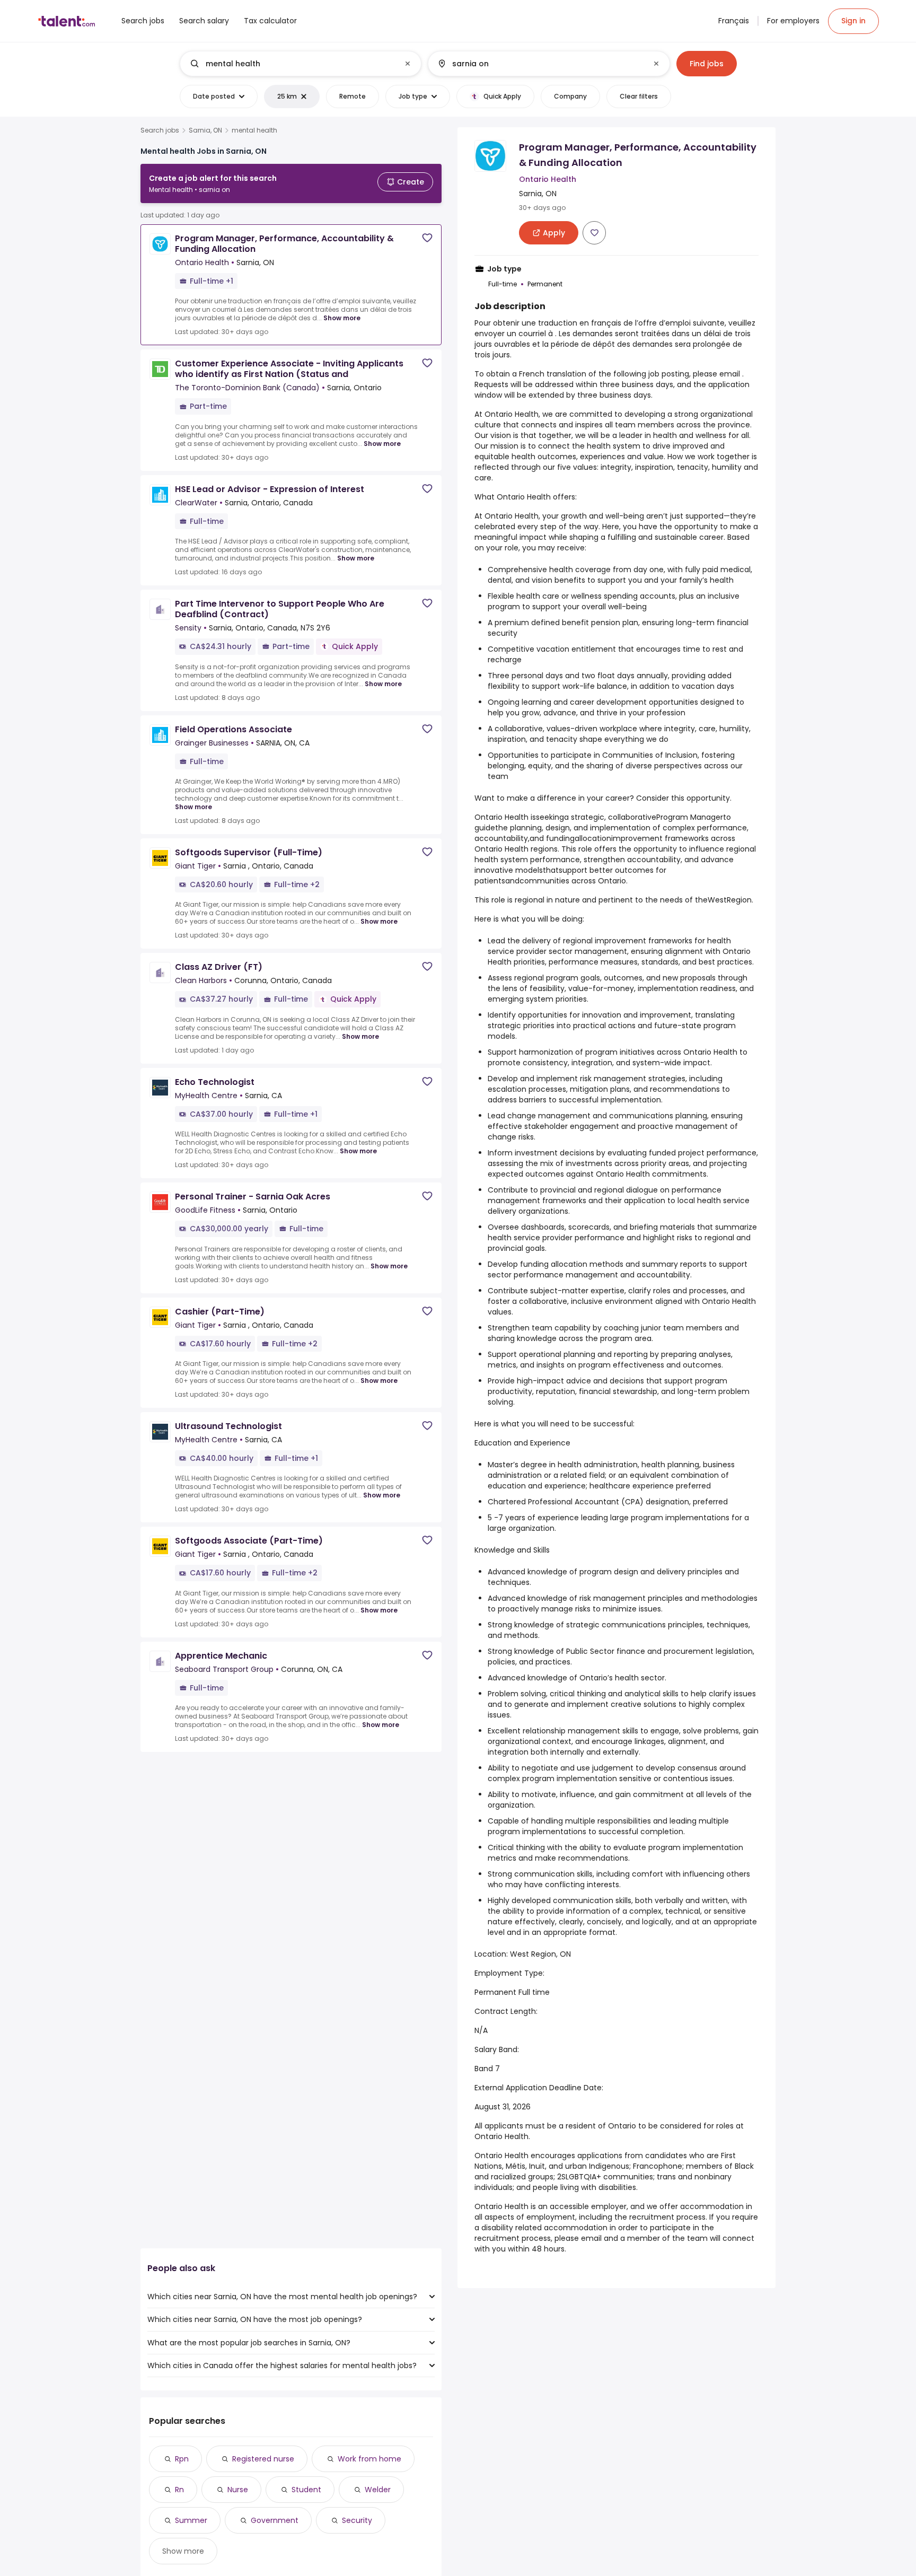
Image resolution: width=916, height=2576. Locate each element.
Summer (191, 2520)
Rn (179, 2490)
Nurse (238, 2490)
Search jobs (160, 130)
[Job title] (292, 64)
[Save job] (427, 238)
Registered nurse (263, 2459)
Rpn (182, 2459)
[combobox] (300, 64)
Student (306, 2490)
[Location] (540, 64)
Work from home (369, 2459)
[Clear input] (408, 64)
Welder (378, 2490)
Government (275, 2520)
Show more (342, 318)
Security (357, 2520)
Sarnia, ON (205, 130)
